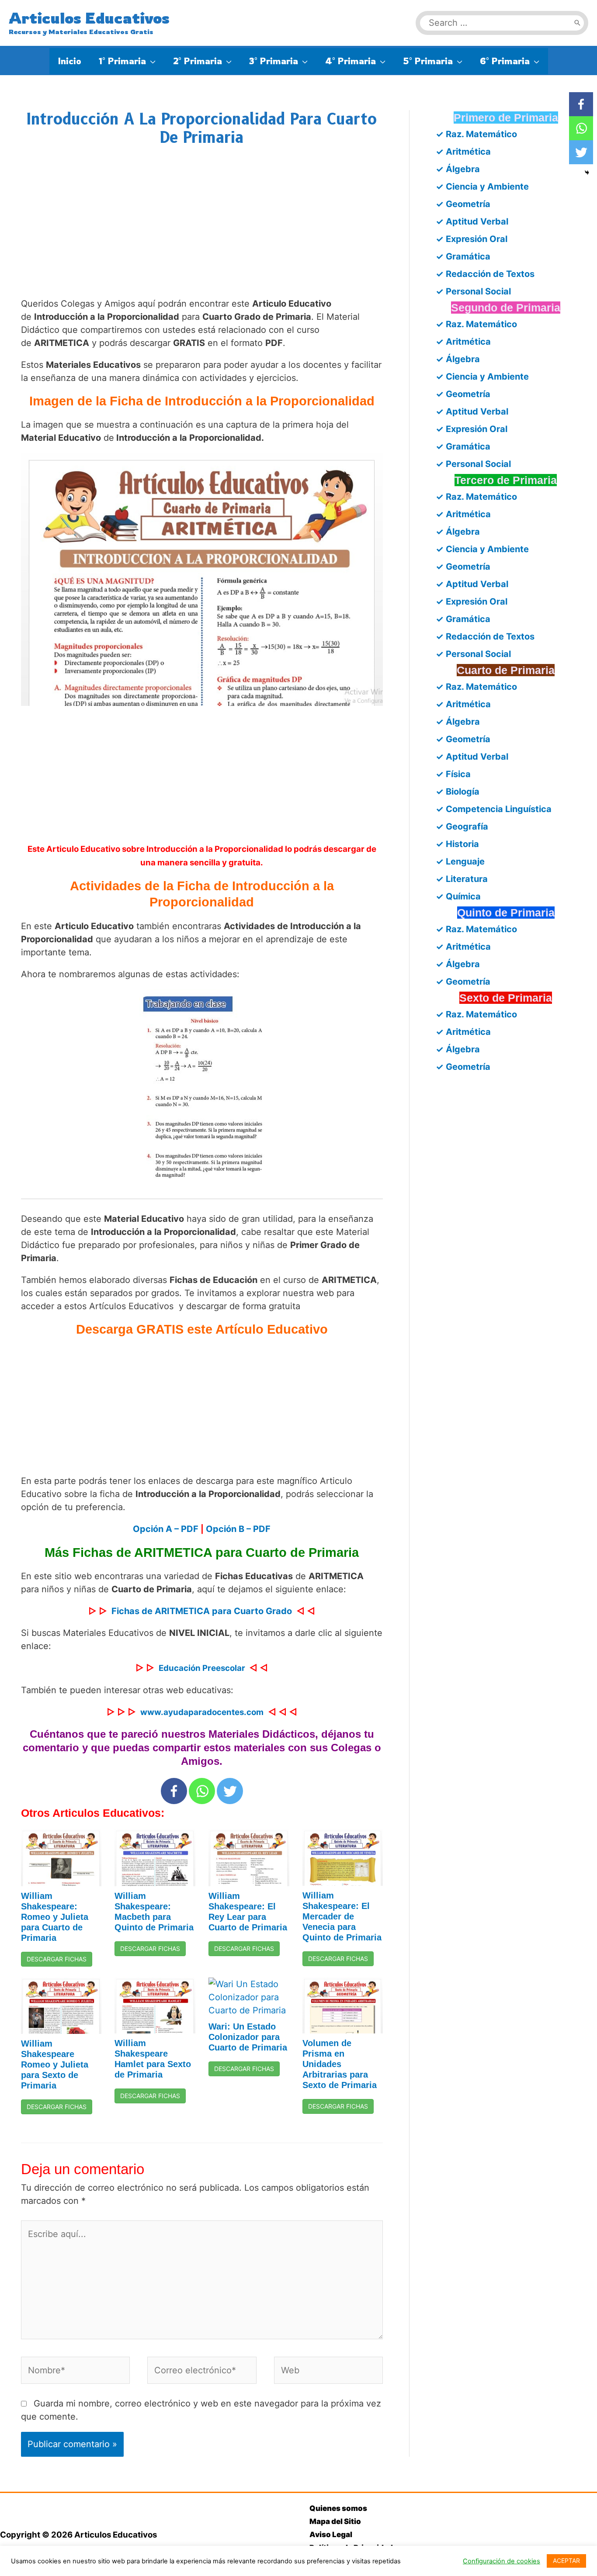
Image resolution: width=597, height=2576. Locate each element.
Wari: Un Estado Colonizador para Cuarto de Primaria (248, 2037)
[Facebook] (174, 1791)
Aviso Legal (331, 2535)
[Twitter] (230, 1791)
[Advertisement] (202, 231)
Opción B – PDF (238, 1529)
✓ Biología (458, 792)
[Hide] (587, 173)
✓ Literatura (462, 879)
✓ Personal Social (473, 291)
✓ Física (453, 774)
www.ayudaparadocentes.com (202, 1712)
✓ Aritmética (463, 152)
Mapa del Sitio (335, 2521)
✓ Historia (457, 844)
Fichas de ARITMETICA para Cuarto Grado (202, 1611)
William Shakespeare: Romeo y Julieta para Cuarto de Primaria (55, 1917)
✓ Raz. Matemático (476, 134)
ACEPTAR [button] (566, 2560)
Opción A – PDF (166, 1529)
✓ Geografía (462, 826)
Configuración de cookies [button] (502, 2561)
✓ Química (458, 896)
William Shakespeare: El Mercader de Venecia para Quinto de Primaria (342, 1916)
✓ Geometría (463, 204)
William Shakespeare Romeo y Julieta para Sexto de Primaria (55, 2064)
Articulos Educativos (89, 18)
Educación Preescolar (202, 1668)
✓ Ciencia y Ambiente (482, 187)
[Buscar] (577, 23)
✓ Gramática (463, 256)
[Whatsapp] (202, 1791)
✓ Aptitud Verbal (472, 221)
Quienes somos (338, 2508)
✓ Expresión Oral (472, 239)
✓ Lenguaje (460, 861)
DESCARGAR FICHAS (57, 1959)
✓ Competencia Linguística (494, 809)
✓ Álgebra (458, 169)
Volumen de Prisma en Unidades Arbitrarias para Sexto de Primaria (340, 2064)
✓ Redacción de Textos (485, 274)
